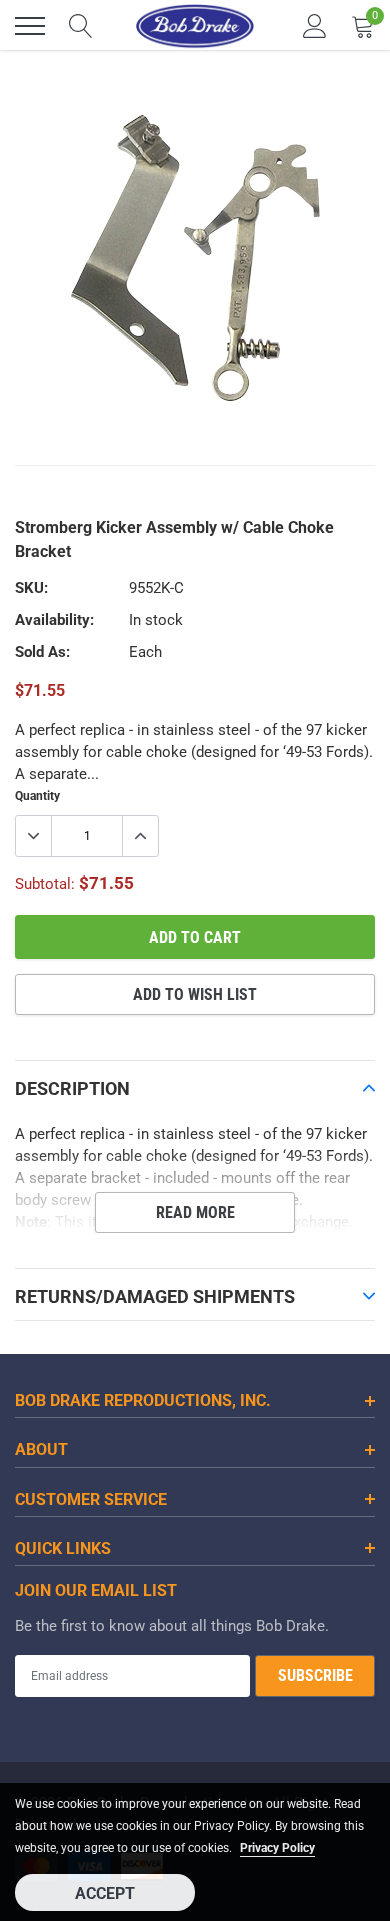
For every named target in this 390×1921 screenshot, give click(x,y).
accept (105, 1893)
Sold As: (42, 652)
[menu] (30, 26)
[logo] (195, 26)
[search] (81, 26)
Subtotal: (45, 884)
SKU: (31, 588)
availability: (54, 620)
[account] (315, 26)
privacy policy (277, 1848)
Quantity (37, 796)
